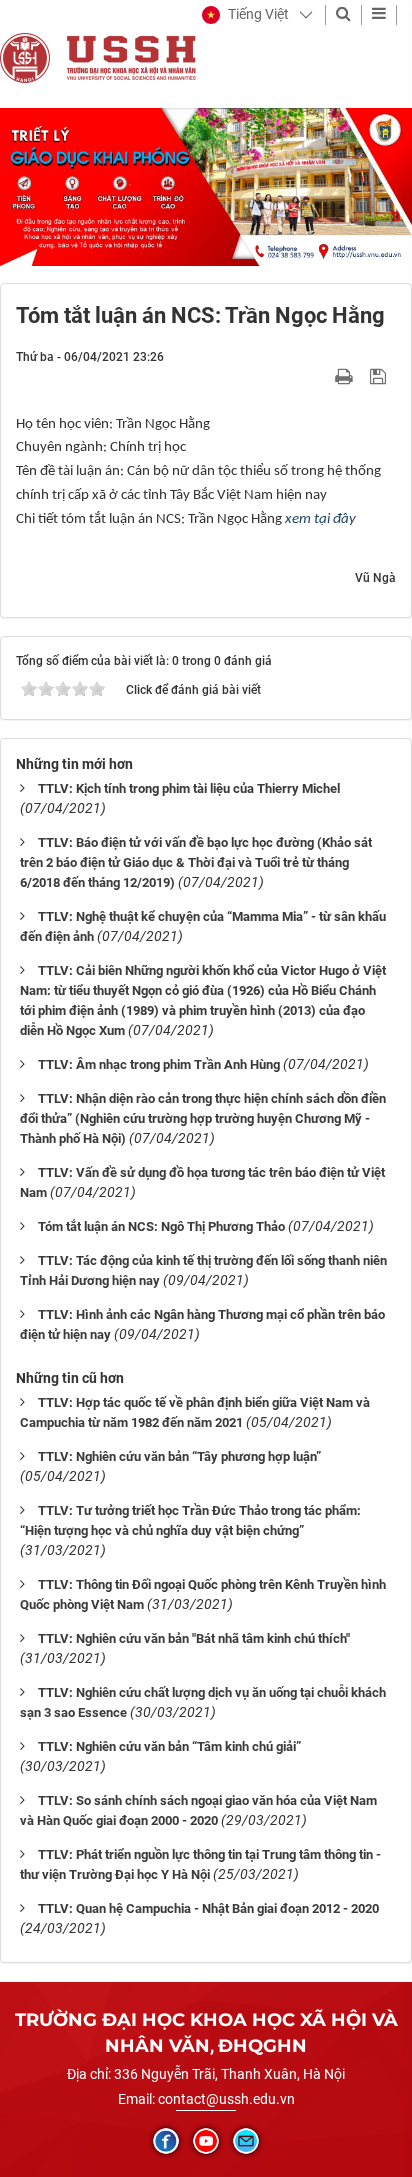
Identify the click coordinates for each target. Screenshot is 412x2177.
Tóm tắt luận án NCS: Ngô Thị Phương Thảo (161, 1226)
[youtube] (206, 2141)
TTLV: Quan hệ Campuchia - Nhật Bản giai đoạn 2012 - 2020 (208, 1908)
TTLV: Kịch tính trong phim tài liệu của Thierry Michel (189, 788)
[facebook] (166, 2141)
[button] (245, 15)
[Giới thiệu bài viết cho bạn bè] (320, 376)
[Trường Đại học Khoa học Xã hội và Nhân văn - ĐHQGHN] (25, 57)
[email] (246, 2141)
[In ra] (346, 376)
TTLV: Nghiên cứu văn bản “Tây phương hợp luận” (179, 1456)
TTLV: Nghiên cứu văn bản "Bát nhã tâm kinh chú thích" (194, 1638)
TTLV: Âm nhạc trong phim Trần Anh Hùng (159, 1064)
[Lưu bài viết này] (380, 376)
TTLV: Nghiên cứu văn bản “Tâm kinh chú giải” (169, 1746)
